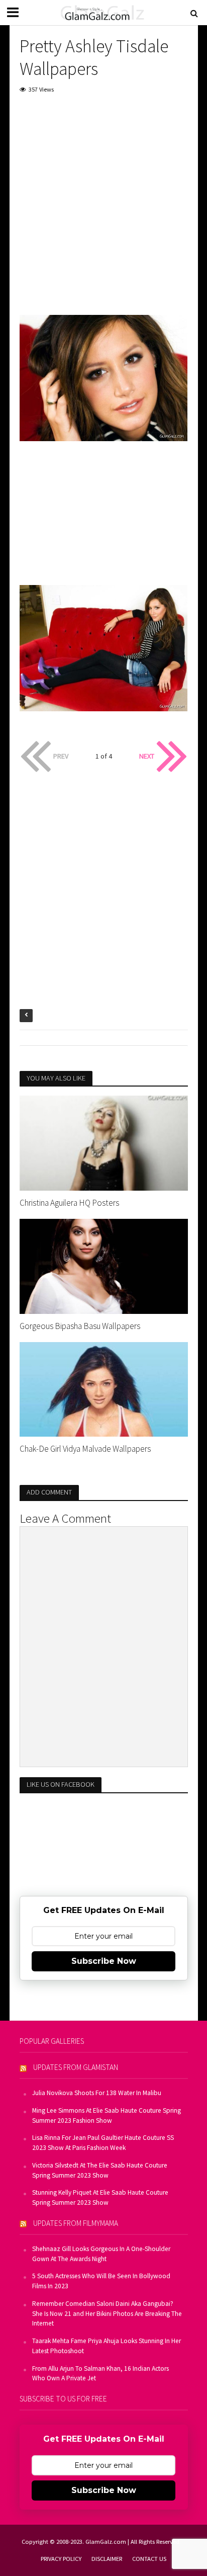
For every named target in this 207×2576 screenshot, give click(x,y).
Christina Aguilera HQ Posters (69, 1203)
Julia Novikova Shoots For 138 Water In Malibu (97, 2093)
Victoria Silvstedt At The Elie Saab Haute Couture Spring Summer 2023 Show (100, 2170)
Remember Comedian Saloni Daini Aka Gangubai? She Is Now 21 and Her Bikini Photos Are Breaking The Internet (107, 2314)
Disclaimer (107, 2559)
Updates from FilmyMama (76, 2223)
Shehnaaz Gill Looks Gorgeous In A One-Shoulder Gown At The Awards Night (101, 2254)
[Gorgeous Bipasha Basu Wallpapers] (104, 1265)
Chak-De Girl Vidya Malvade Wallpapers (85, 1449)
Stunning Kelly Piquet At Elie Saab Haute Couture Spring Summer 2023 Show (100, 2197)
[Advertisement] (103, 211)
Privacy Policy (61, 2559)
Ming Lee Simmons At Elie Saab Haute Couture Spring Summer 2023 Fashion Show (107, 2115)
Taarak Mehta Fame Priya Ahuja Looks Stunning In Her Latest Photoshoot (107, 2346)
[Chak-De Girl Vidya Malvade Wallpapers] (104, 1388)
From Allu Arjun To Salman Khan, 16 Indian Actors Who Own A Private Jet (100, 2374)
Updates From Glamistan (76, 2067)
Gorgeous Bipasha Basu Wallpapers (80, 1326)
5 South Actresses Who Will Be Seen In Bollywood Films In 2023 (101, 2281)
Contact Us (149, 2559)
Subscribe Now (104, 1961)
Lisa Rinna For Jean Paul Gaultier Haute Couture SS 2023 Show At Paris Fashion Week (103, 2143)
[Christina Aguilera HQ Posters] (104, 1142)
